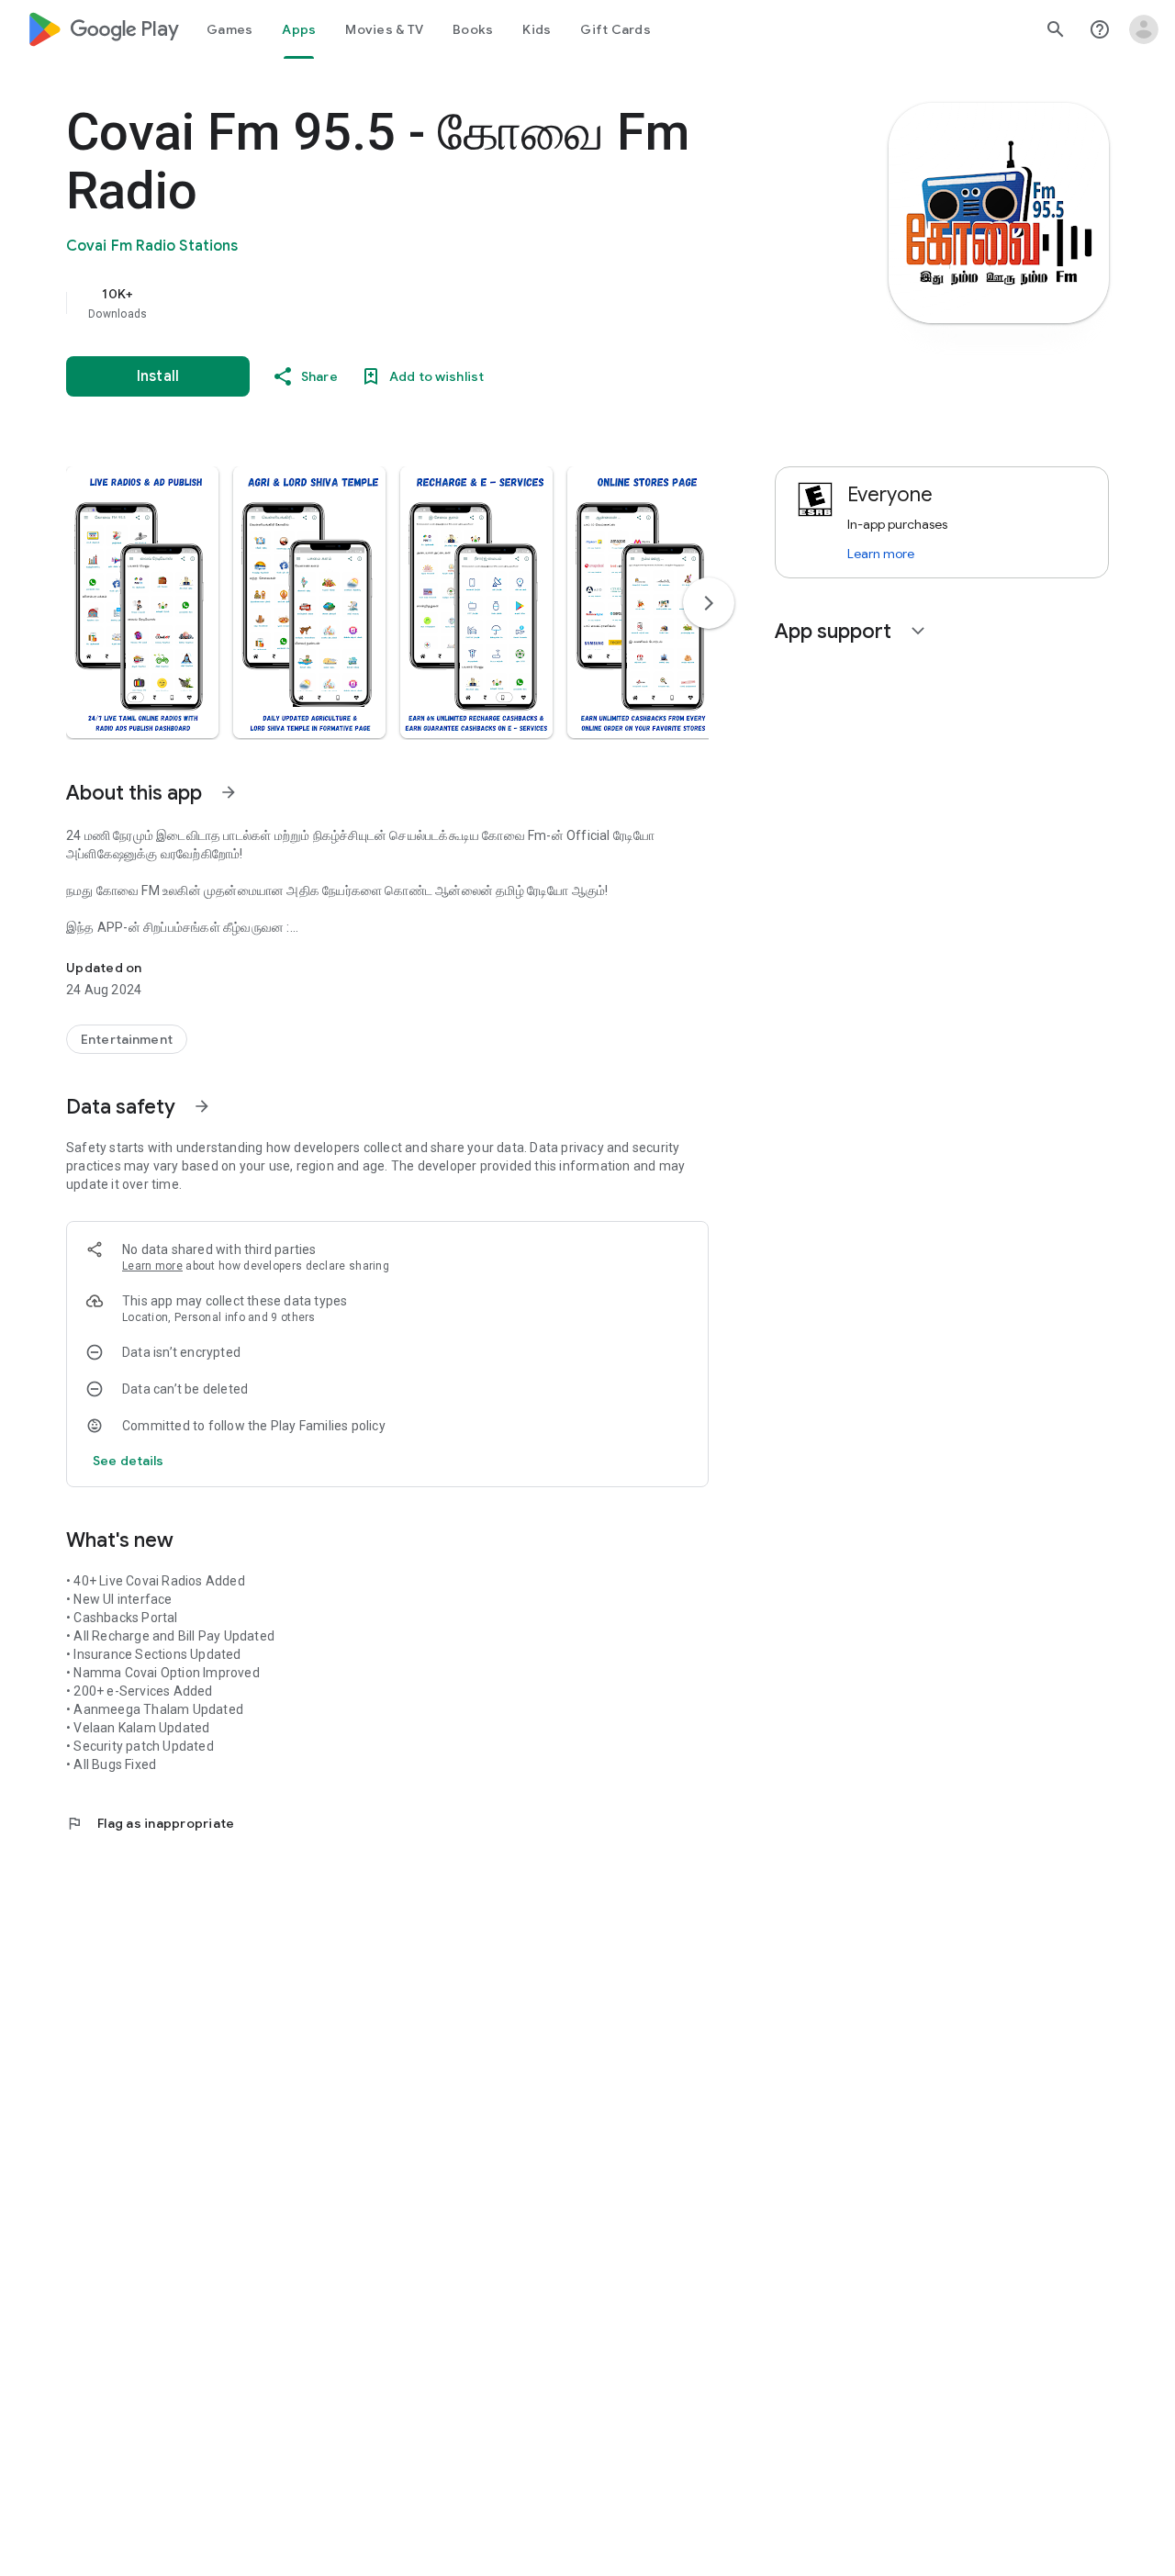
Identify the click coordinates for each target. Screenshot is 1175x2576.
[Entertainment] (127, 1039)
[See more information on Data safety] (202, 1106)
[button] (142, 602)
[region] (433, 303)
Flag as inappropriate (150, 1823)
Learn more (152, 1266)
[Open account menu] (1144, 29)
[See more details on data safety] (129, 1461)
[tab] (229, 29)
